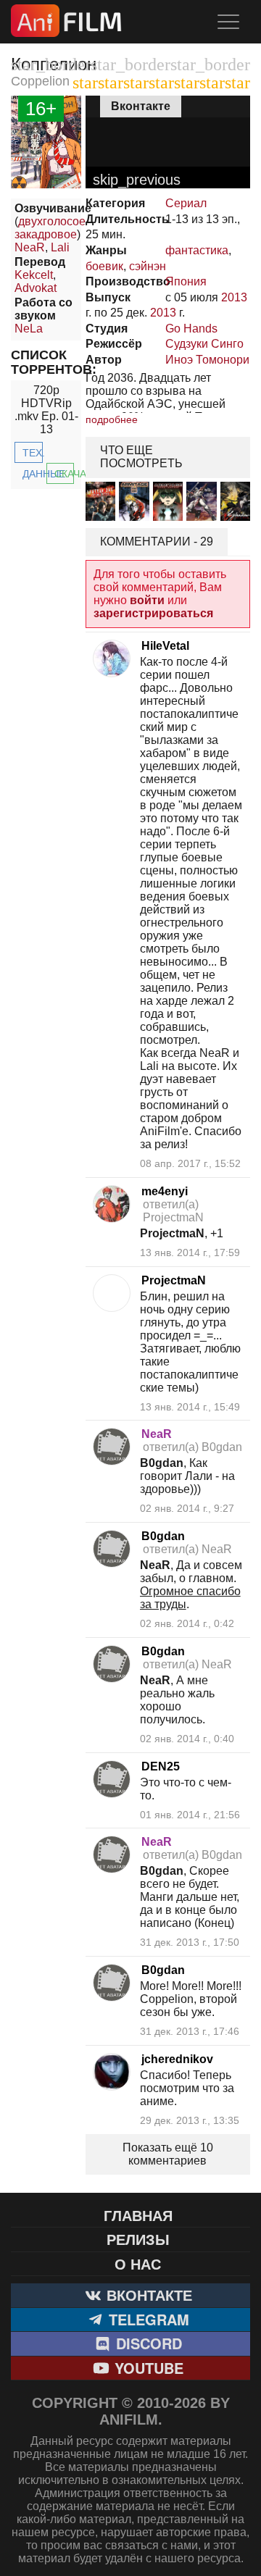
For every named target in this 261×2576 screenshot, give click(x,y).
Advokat (36, 288)
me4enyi (165, 1191)
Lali (60, 247)
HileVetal (165, 646)
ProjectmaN (174, 1280)
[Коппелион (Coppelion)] (46, 184)
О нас (138, 2263)
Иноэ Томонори (207, 360)
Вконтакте (147, 2295)
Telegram (147, 2319)
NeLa (29, 329)
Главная (138, 2215)
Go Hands (191, 329)
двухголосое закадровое (50, 228)
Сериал (186, 203)
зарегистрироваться (153, 613)
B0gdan (163, 1536)
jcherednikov (177, 2059)
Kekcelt (34, 275)
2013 (234, 297)
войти (147, 600)
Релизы (138, 2239)
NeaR (30, 247)
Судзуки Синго (204, 344)
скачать (65, 474)
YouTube (147, 2368)
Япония (186, 281)
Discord (147, 2343)
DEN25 (161, 1766)
